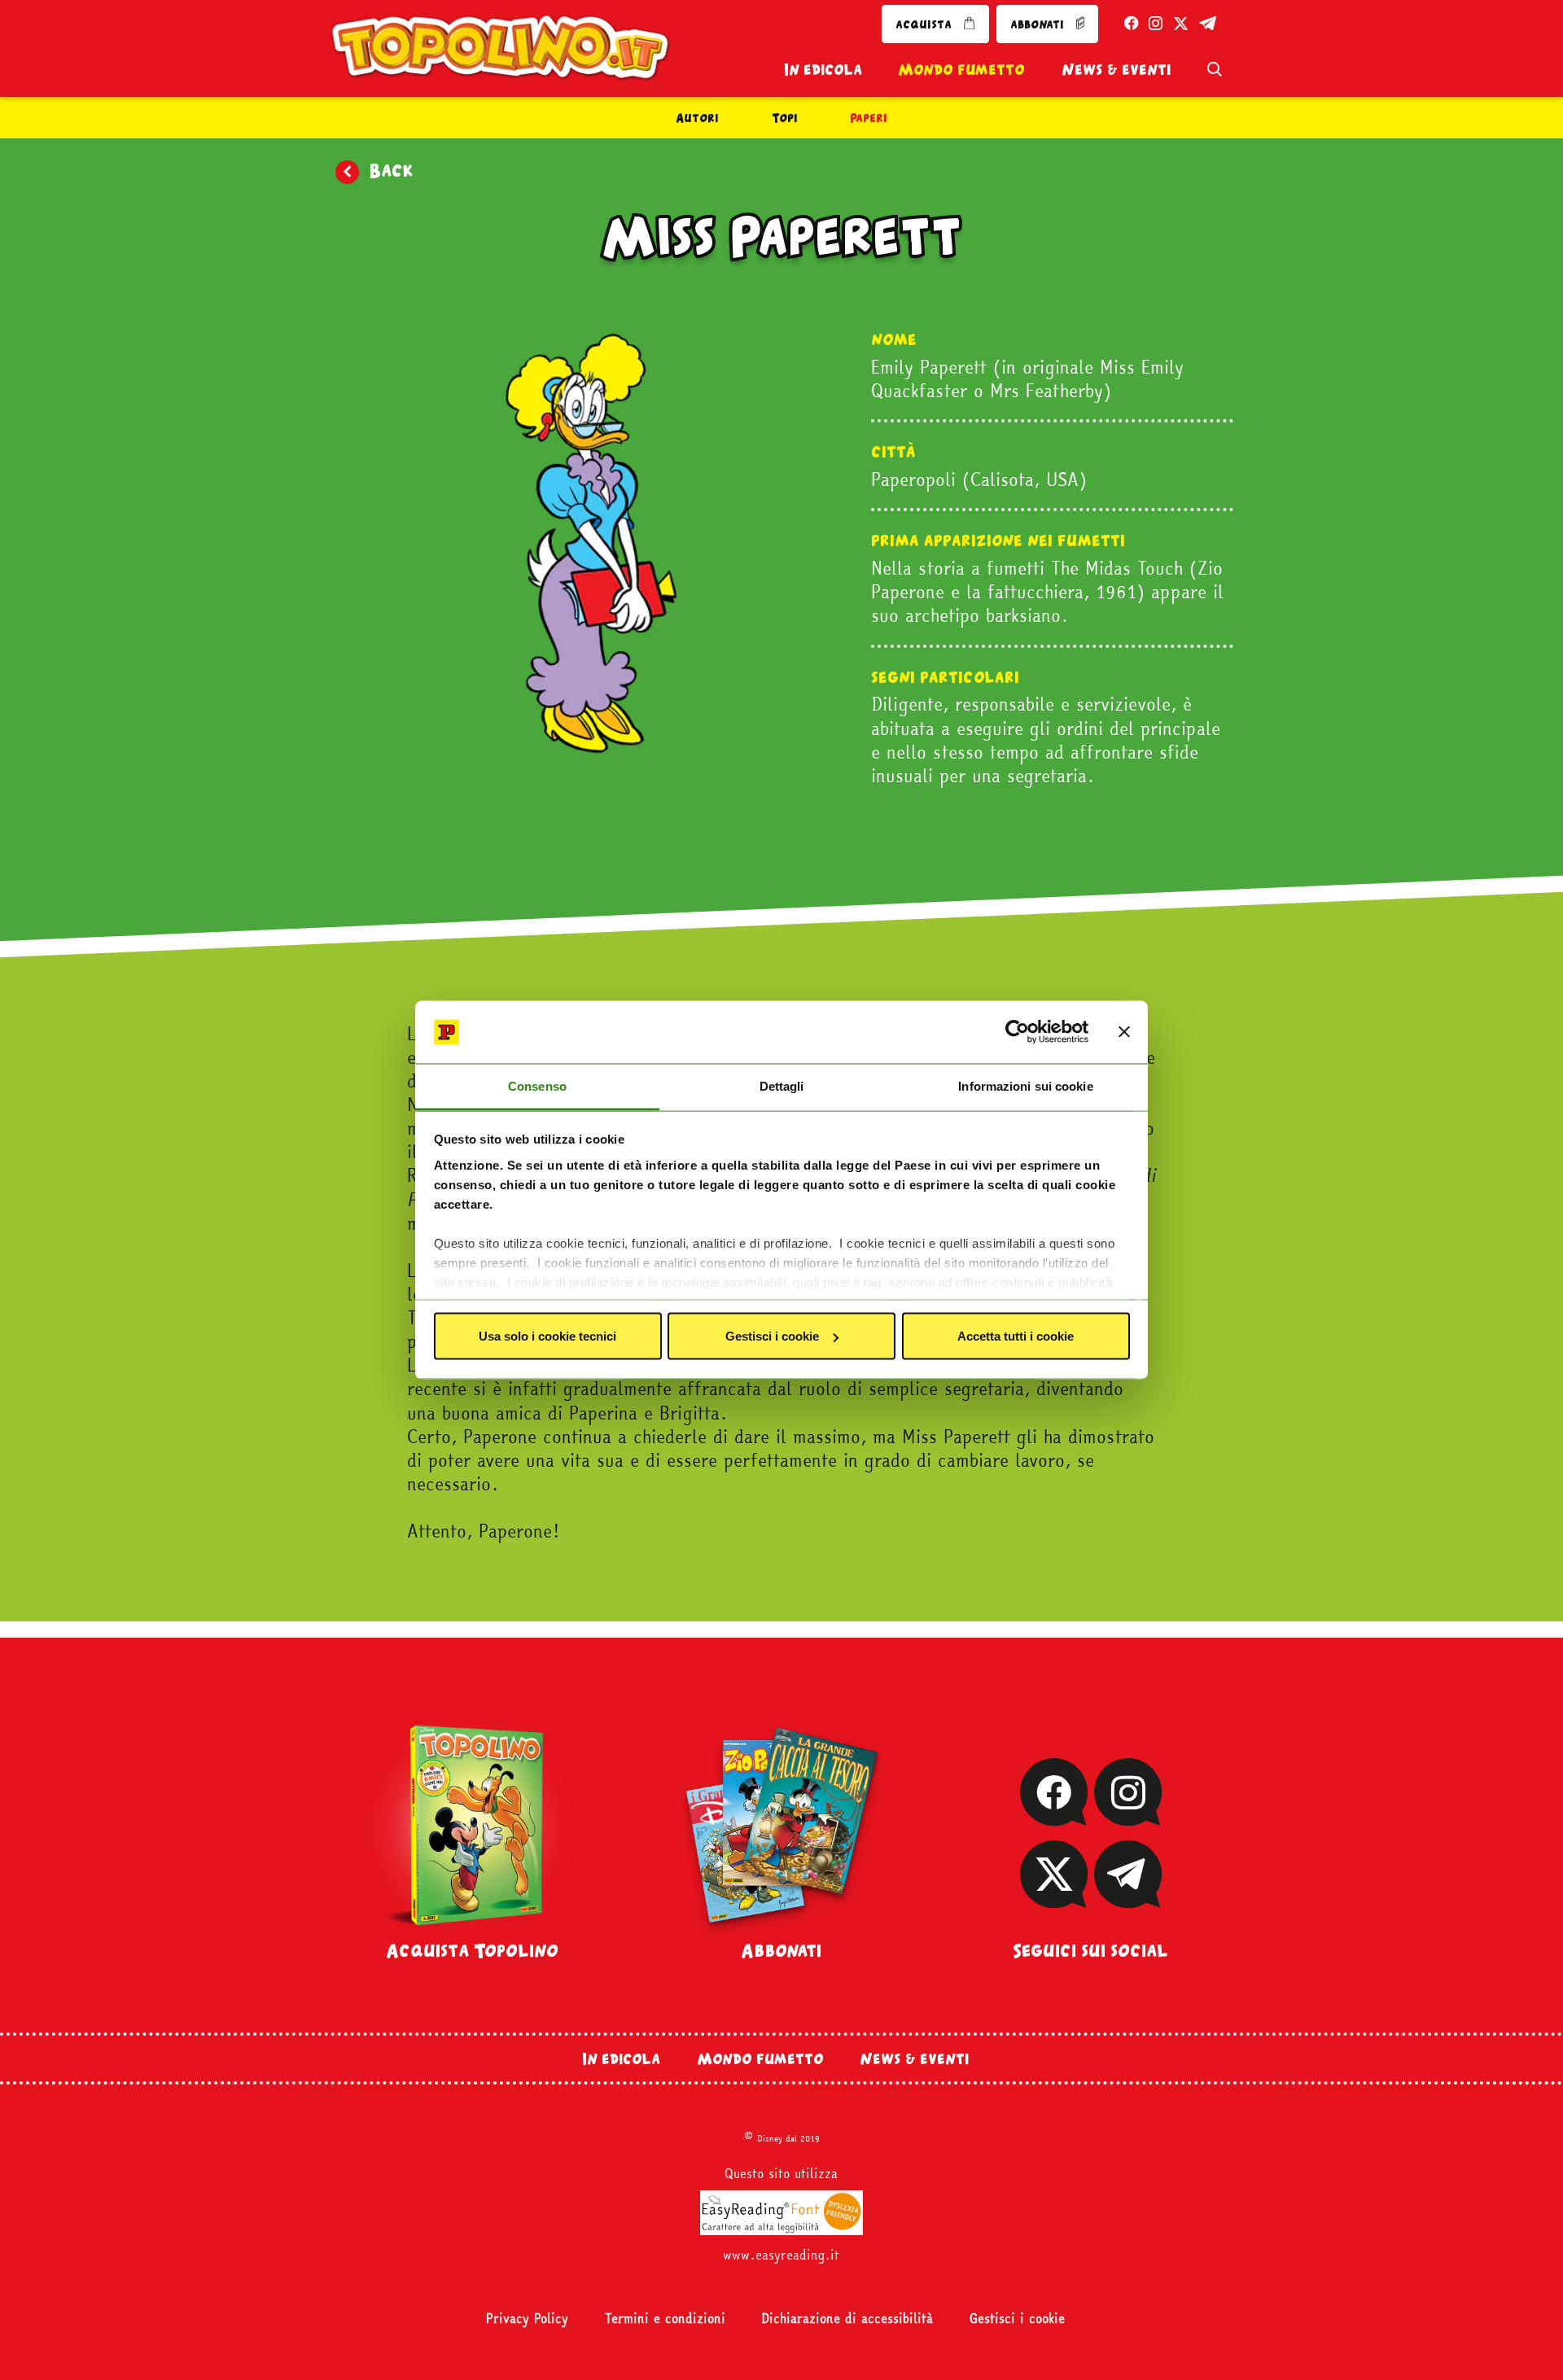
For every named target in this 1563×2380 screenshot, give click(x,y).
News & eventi (1116, 69)
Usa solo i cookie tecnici (547, 1336)
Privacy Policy (527, 2319)
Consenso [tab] (537, 1085)
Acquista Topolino (472, 1950)
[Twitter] (1054, 1897)
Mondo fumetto (961, 69)
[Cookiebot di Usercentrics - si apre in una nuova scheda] (1017, 1032)
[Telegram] (1128, 1897)
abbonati (1039, 24)
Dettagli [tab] (782, 1085)
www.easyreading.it (781, 2255)
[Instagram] (1127, 1815)
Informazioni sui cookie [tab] (1025, 1085)
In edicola (823, 69)
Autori (697, 118)
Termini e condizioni (665, 2319)
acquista (925, 24)
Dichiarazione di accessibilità (847, 2319)
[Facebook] (1054, 1815)
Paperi (869, 118)
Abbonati (781, 1950)
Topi (785, 118)
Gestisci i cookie (772, 1336)
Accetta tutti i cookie (1016, 1336)
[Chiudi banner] (1124, 1032)
